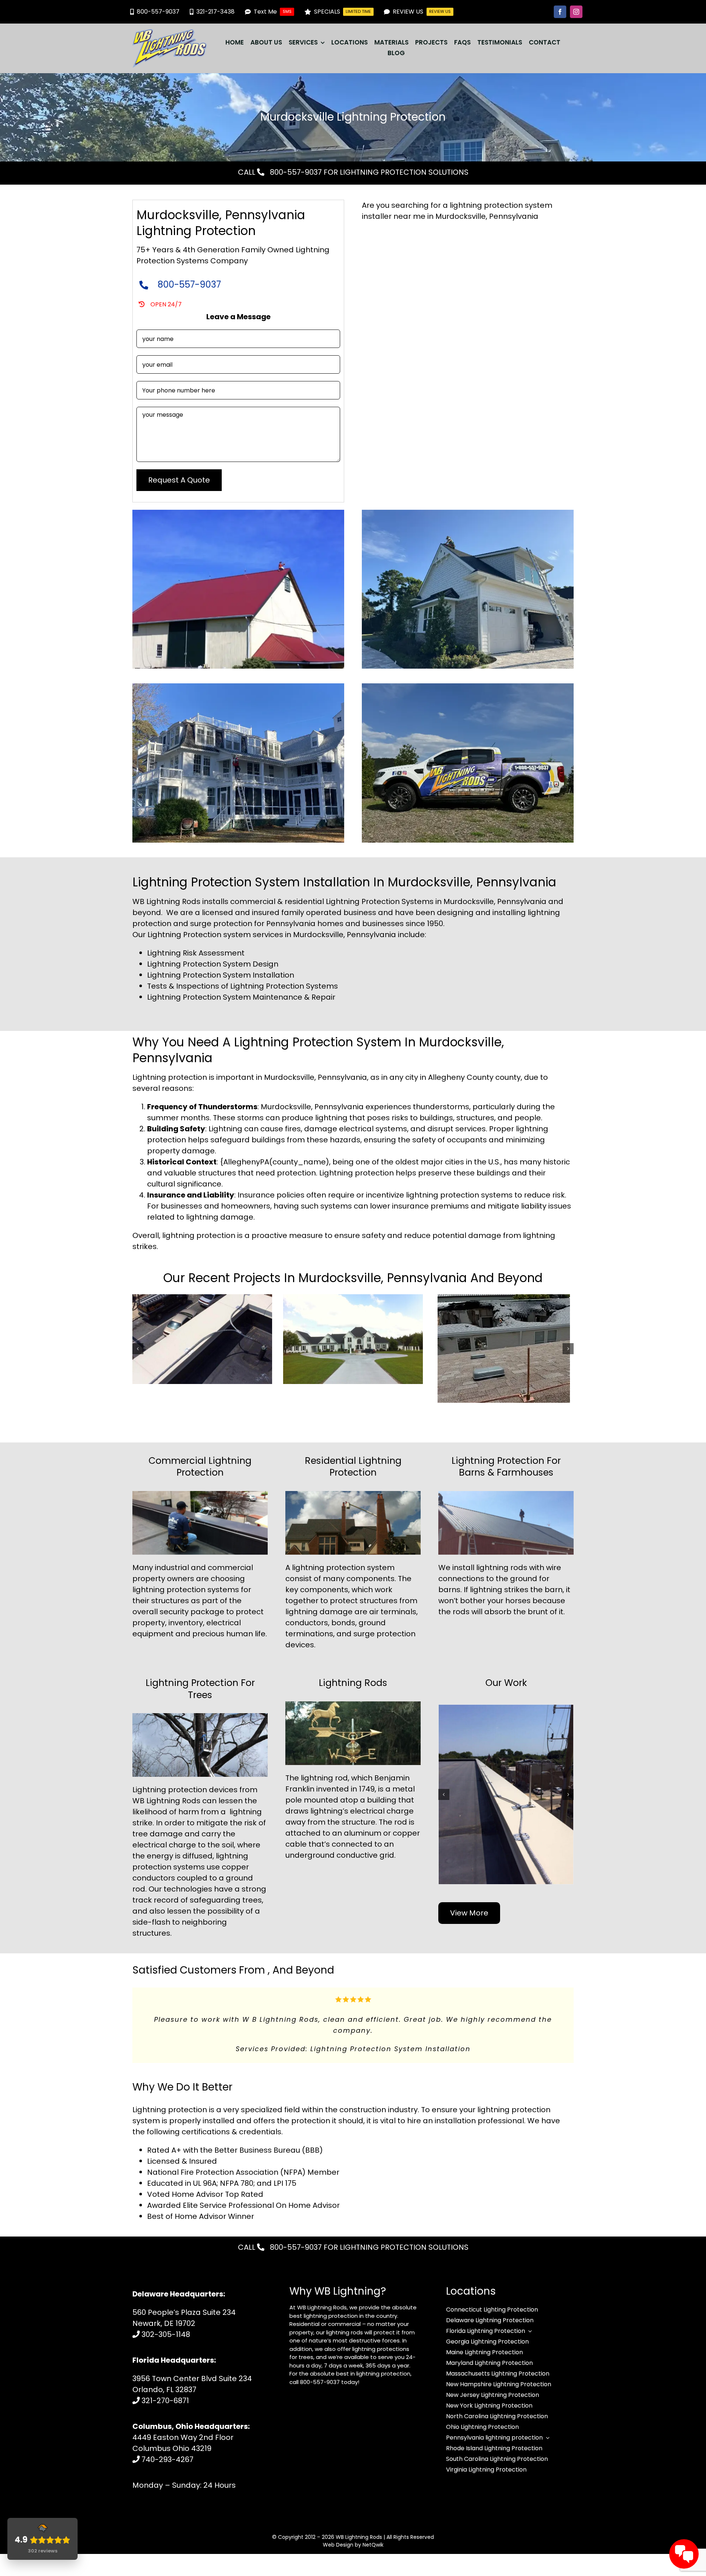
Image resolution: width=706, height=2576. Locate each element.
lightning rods (502, 1568)
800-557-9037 (295, 172)
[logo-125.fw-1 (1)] (170, 33)
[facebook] (560, 12)
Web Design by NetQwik (353, 2567)
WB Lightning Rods (359, 2559)
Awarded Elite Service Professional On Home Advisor (243, 2227)
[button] (138, 1349)
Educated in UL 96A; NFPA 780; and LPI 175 (222, 2205)
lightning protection (329, 1568)
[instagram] (576, 12)
